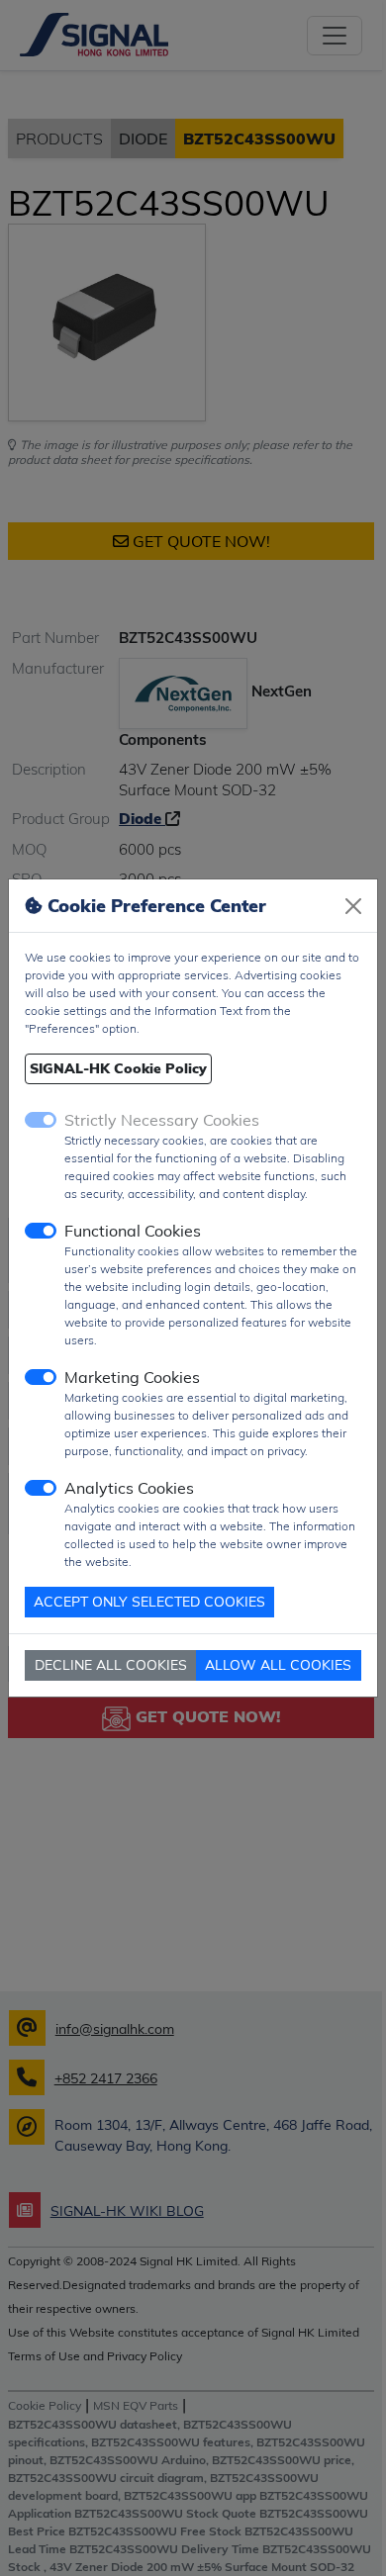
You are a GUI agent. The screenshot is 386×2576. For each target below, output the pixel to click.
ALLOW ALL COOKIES (278, 1665)
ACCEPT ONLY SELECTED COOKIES (149, 1602)
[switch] (41, 1231)
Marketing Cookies (132, 1377)
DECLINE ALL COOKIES (111, 1665)
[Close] (353, 906)
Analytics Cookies (129, 1488)
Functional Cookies (133, 1231)
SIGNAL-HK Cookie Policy (118, 1068)
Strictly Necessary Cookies (162, 1120)
